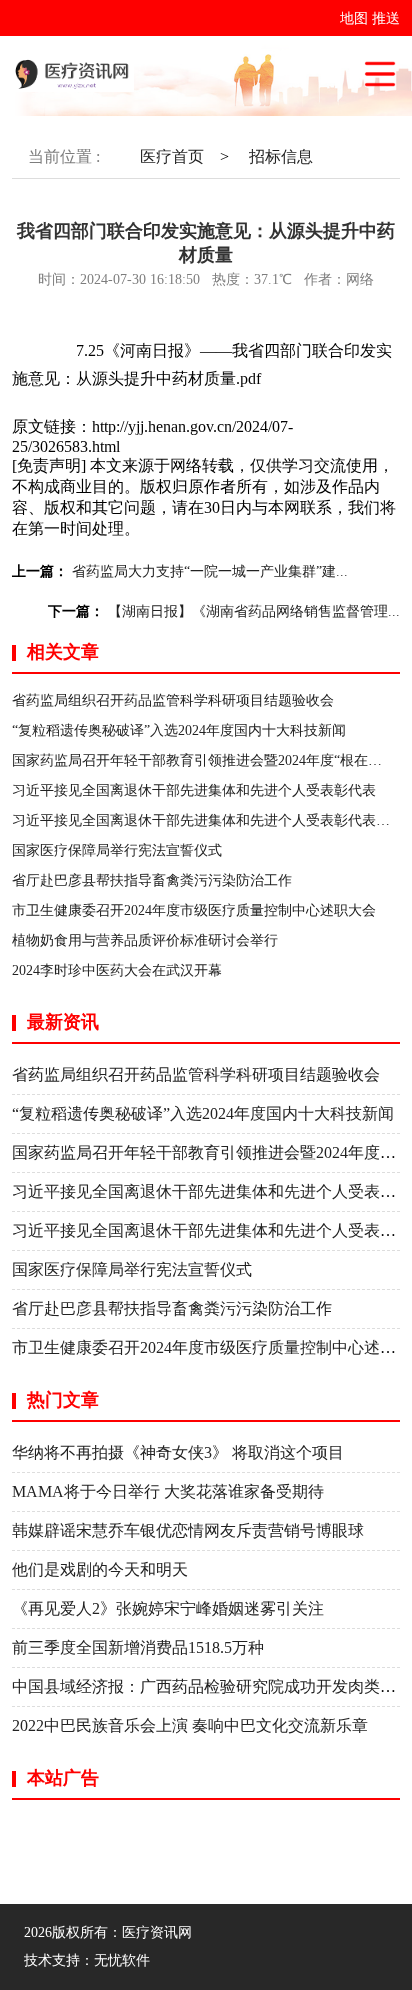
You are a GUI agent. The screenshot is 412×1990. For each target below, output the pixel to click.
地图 (354, 18)
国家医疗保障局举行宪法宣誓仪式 (117, 850)
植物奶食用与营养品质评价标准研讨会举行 (145, 940)
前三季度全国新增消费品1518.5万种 (138, 1647)
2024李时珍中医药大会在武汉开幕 (117, 970)
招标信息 (281, 156)
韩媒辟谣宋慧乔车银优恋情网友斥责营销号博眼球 (188, 1530)
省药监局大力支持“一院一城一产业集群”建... (210, 571)
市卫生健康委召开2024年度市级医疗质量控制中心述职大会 (194, 910)
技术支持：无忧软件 (87, 1960)
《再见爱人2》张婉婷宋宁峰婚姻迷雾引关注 (168, 1608)
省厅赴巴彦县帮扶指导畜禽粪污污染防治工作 (152, 880)
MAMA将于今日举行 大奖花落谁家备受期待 (168, 1491)
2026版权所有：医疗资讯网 (112, 1932)
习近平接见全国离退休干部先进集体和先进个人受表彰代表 (194, 790)
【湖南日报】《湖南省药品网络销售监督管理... (254, 611)
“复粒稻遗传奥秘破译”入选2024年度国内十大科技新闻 (179, 730)
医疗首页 (172, 156)
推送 (386, 18)
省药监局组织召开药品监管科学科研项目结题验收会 (173, 700)
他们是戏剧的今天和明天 (100, 1569)
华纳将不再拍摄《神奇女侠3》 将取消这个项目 (178, 1452)
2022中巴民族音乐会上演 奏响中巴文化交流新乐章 (190, 1725)
